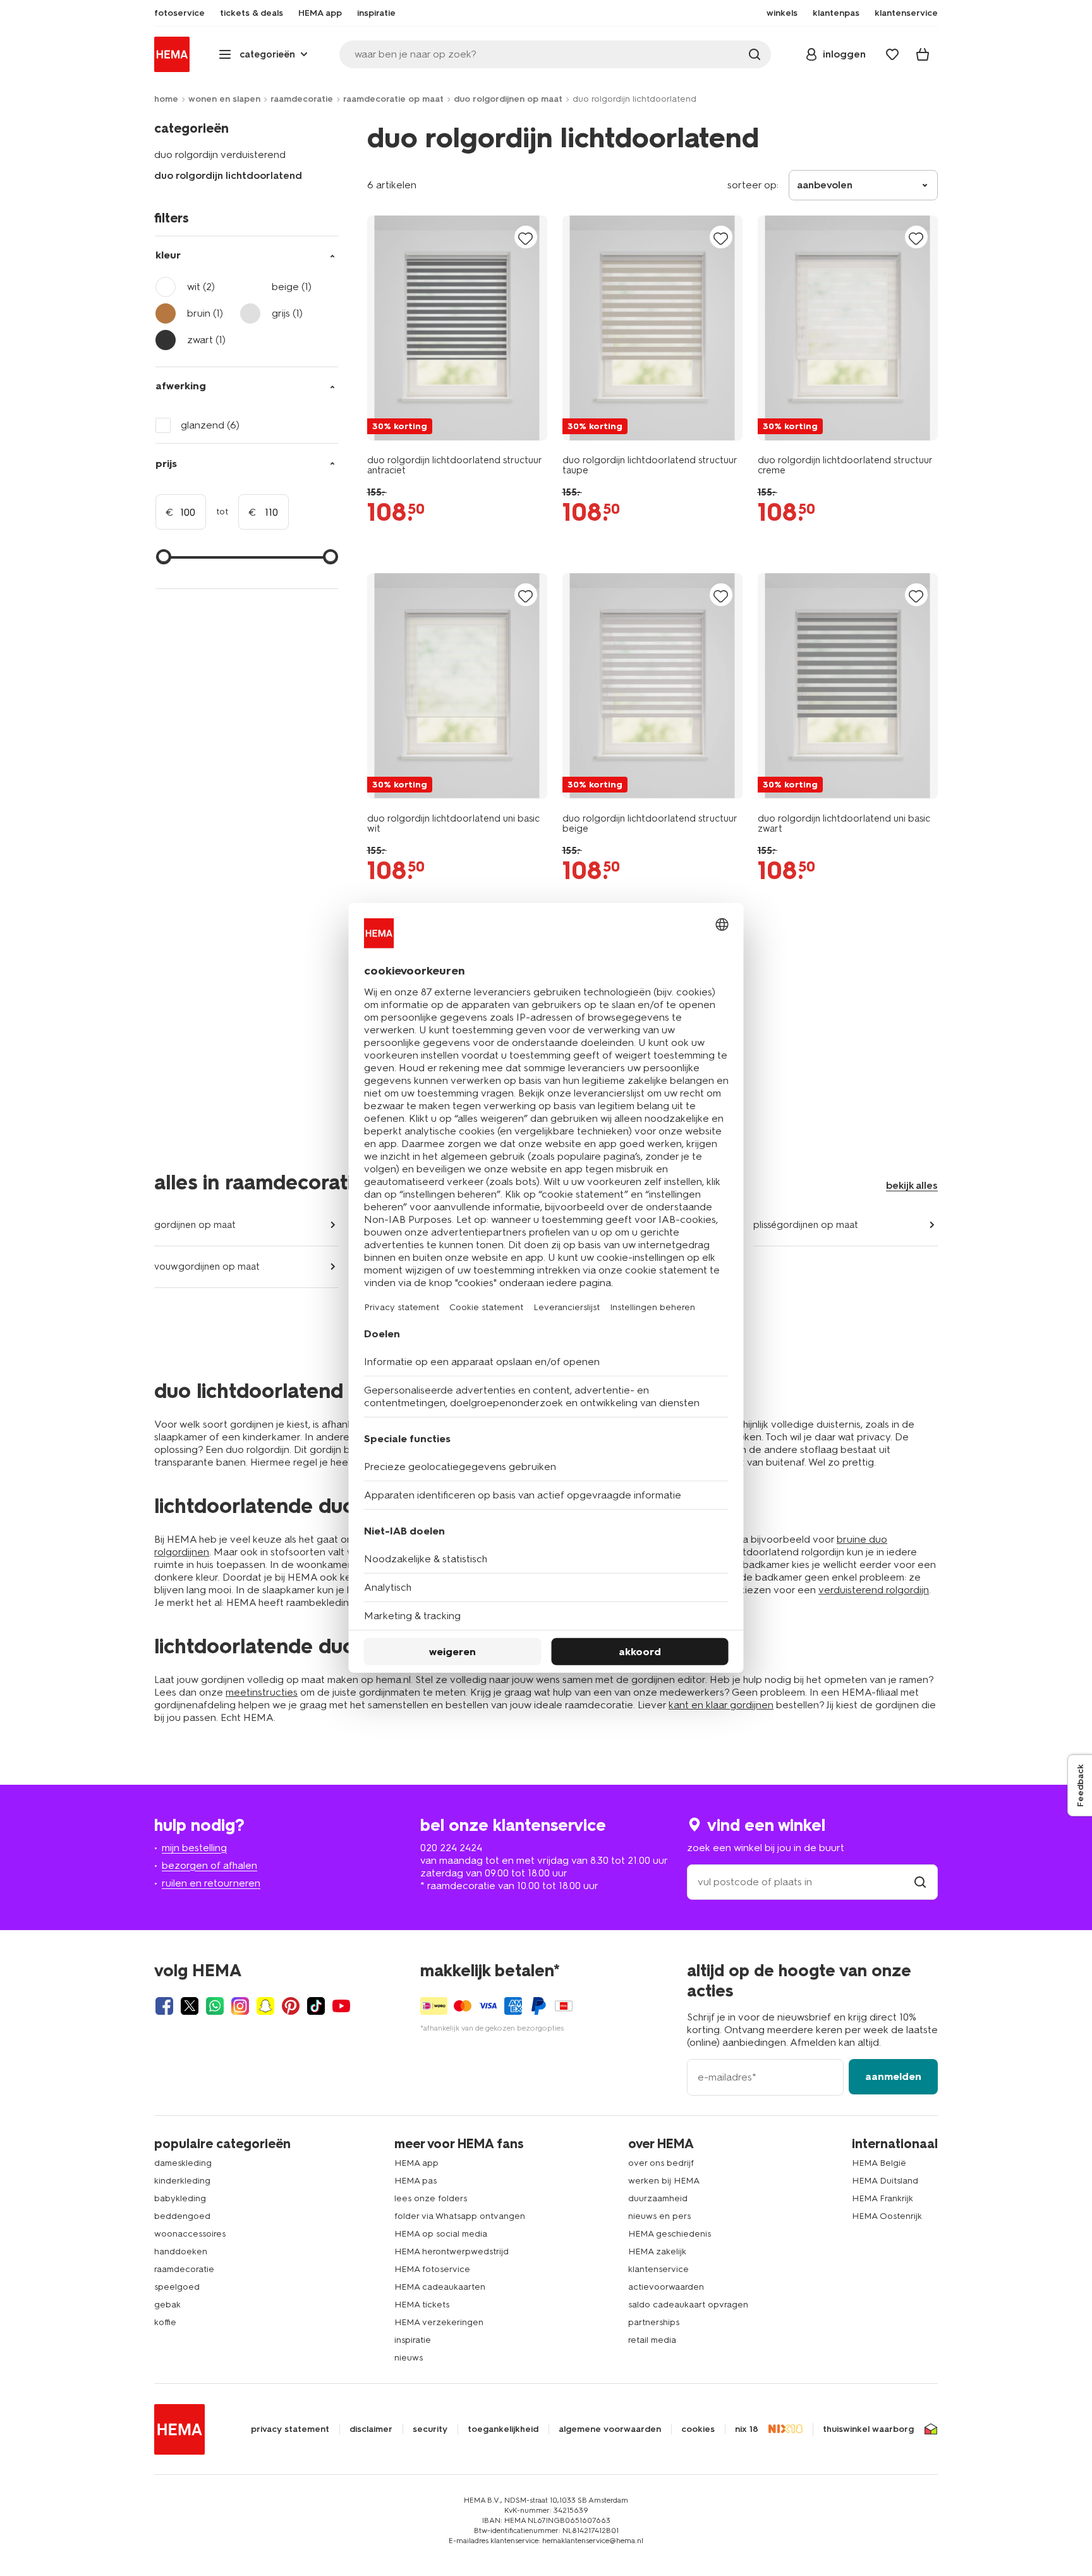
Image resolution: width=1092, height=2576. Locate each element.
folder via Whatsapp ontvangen (460, 2216)
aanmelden (893, 2076)
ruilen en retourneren (211, 1883)
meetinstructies (262, 1692)
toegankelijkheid (503, 2429)
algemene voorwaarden (610, 2429)
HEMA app (416, 2163)
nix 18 (747, 2429)
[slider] (164, 557)
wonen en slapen (224, 99)
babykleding (180, 2198)
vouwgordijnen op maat (207, 1267)
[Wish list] (892, 54)
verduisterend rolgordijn (874, 1590)
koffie (165, 2322)
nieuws (409, 2358)
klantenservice (658, 2269)
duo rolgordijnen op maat (508, 99)
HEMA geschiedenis (670, 2234)
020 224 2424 (451, 1848)
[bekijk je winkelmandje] (923, 54)
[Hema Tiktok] (316, 2006)
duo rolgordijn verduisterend (220, 155)
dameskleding (183, 2163)
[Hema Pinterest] (291, 2006)
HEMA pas (416, 2181)
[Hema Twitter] (190, 2006)
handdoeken (181, 2251)
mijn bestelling (194, 1848)
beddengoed (182, 2216)
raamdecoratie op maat (393, 99)
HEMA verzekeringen (439, 2322)
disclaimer (371, 2429)
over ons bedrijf (661, 2163)
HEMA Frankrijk (883, 2198)
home (166, 99)
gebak (167, 2305)
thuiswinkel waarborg (868, 2429)
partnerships (654, 2322)
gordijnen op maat (195, 1225)
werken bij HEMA (664, 2181)
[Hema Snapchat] (265, 2006)
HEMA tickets (422, 2305)
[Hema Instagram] (240, 2006)
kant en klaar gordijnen (721, 1705)
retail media (652, 2340)
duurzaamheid (658, 2198)
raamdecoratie (302, 99)
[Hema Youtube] (341, 2006)
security (430, 2429)
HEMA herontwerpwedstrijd (452, 2251)
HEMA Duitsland (885, 2181)
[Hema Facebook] (164, 2006)
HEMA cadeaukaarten (440, 2287)
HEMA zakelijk (657, 2251)
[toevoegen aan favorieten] (526, 238)
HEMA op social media (441, 2234)
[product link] (457, 328)
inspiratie (413, 2340)
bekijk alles (912, 1185)
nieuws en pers (659, 2216)
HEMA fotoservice (432, 2269)
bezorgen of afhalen (209, 1865)
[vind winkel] (920, 1882)
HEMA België (879, 2163)
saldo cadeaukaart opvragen (688, 2305)
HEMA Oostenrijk (887, 2216)
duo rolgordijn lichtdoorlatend (228, 175)
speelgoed (177, 2287)
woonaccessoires (190, 2234)
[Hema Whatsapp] (215, 2006)
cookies (698, 2429)
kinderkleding (182, 2181)
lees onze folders (431, 2198)
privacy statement (290, 2429)
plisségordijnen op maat (806, 1225)
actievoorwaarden (666, 2287)
